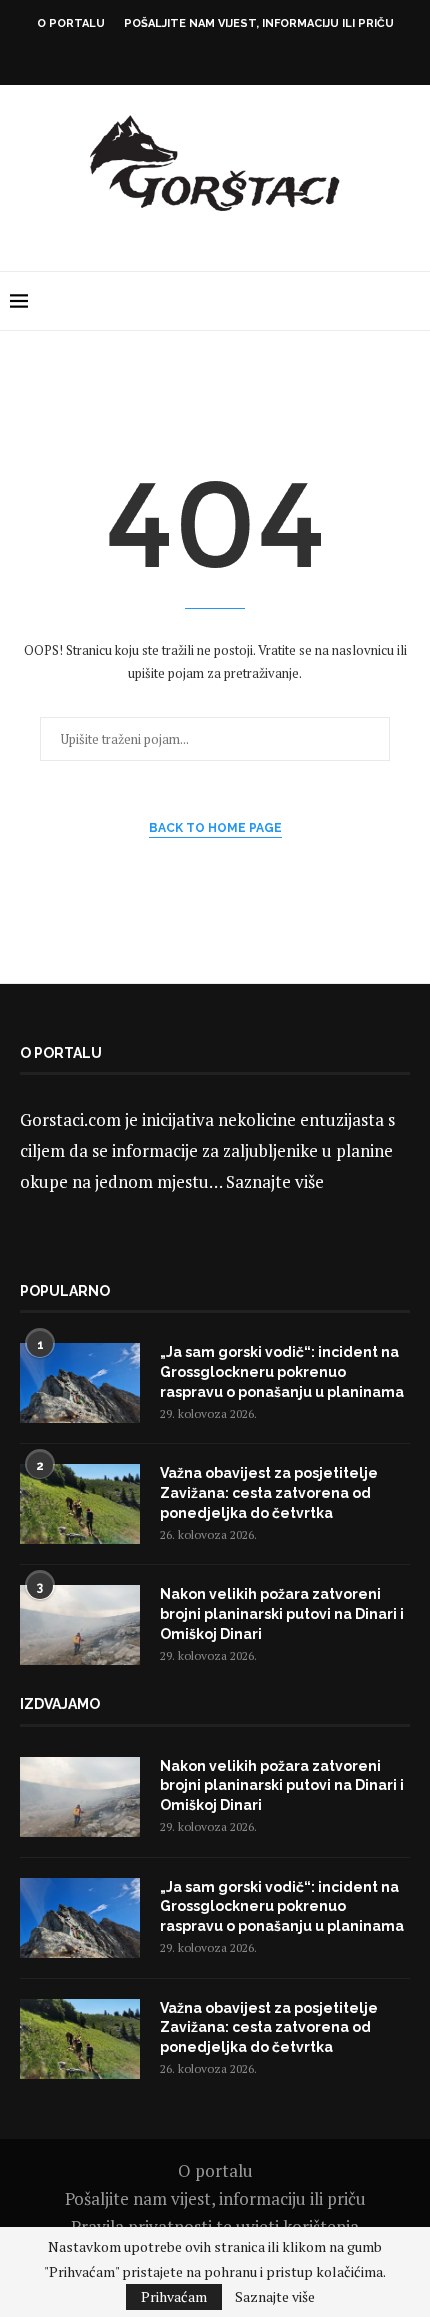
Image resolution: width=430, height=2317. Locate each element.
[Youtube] (229, 57)
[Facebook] (175, 57)
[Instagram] (202, 57)
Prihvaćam (174, 2296)
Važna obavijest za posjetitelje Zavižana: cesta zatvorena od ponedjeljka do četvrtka (269, 1492)
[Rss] (256, 57)
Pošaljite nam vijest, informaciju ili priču (259, 23)
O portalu (71, 23)
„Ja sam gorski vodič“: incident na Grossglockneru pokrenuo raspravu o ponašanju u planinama (282, 1371)
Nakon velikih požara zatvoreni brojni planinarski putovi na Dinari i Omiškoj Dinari (282, 1613)
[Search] (410, 301)
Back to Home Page (215, 828)
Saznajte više (275, 1181)
